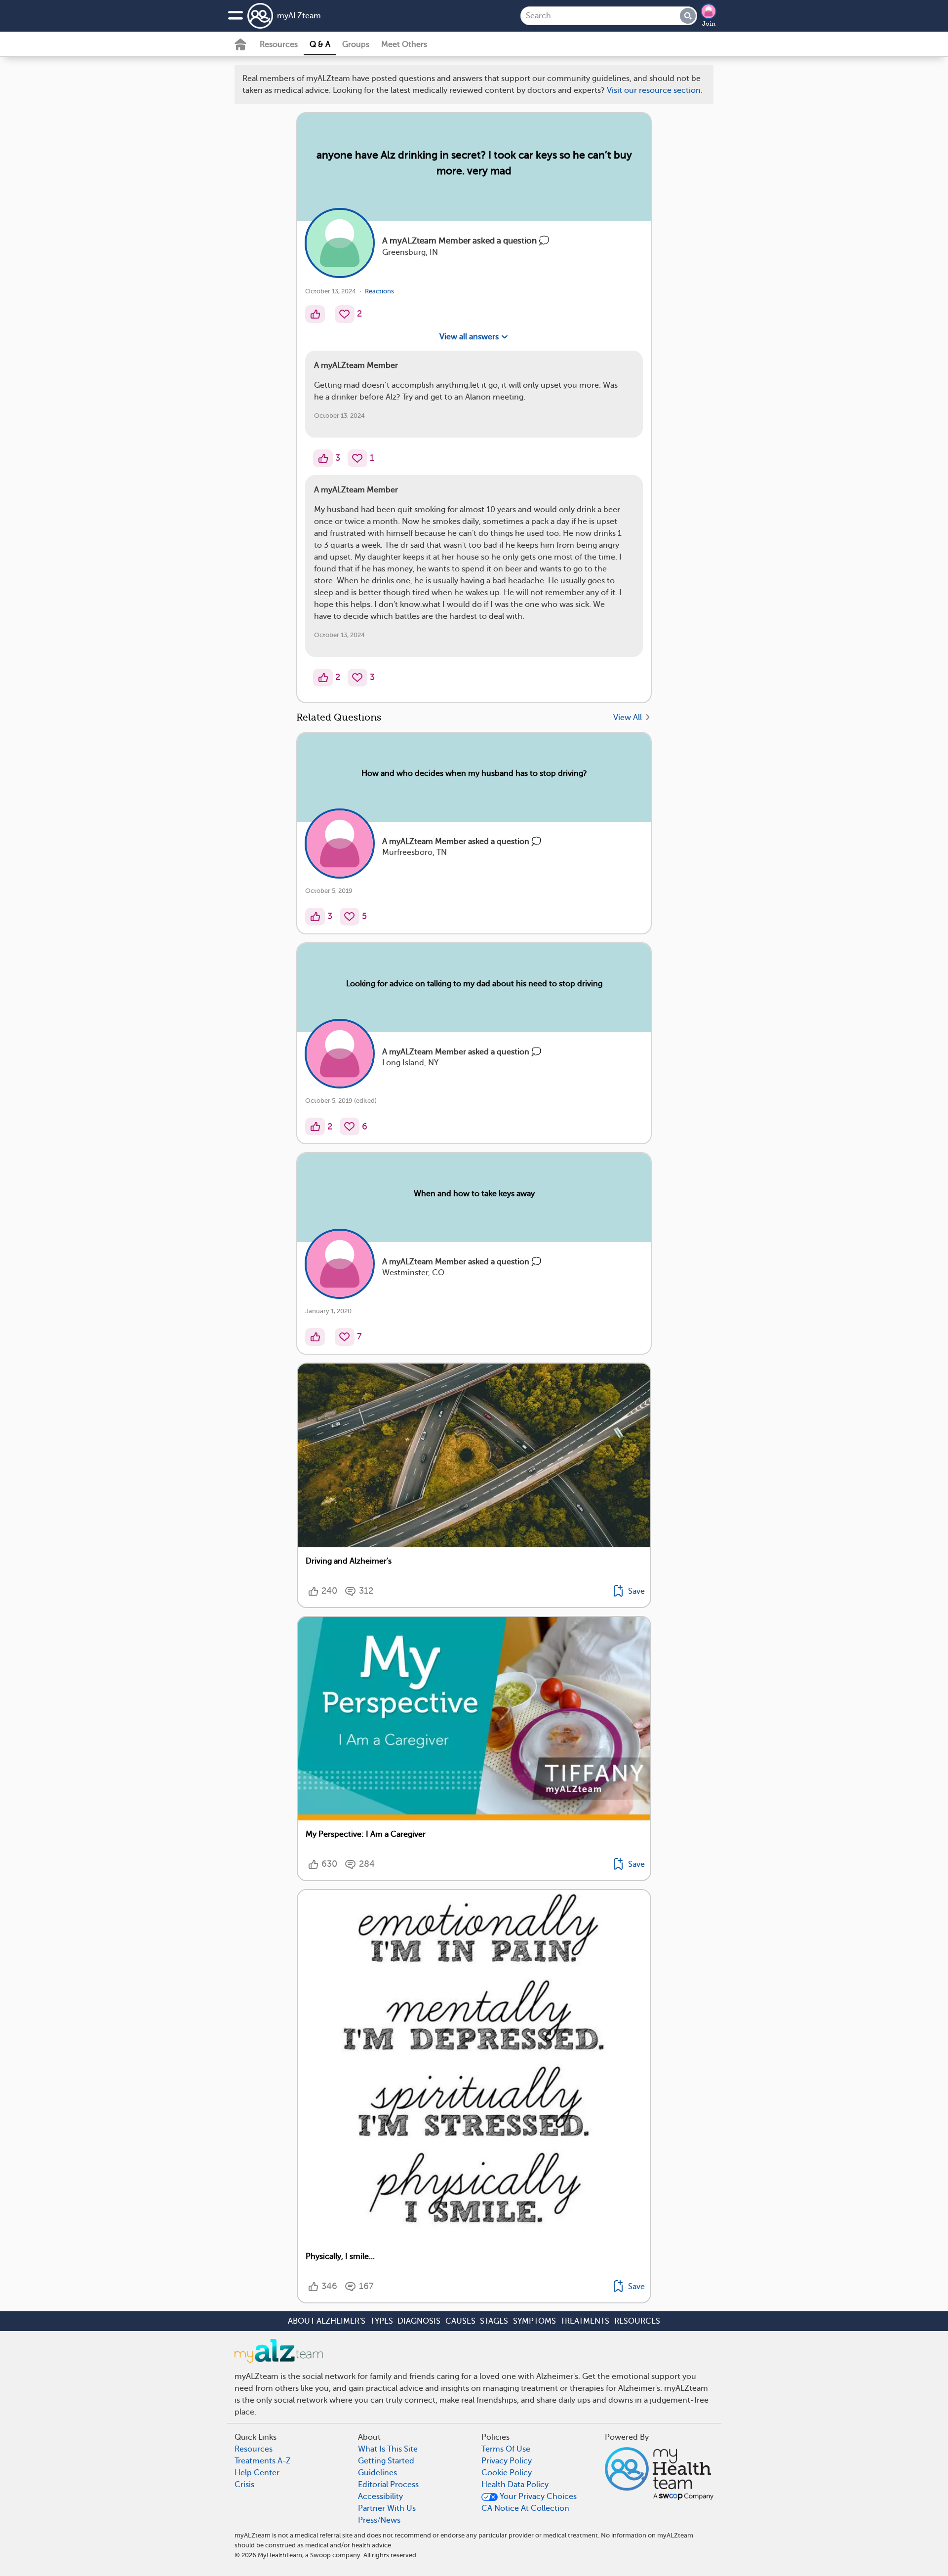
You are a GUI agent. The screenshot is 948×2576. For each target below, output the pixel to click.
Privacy (446, 774)
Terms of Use (504, 745)
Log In (511, 803)
